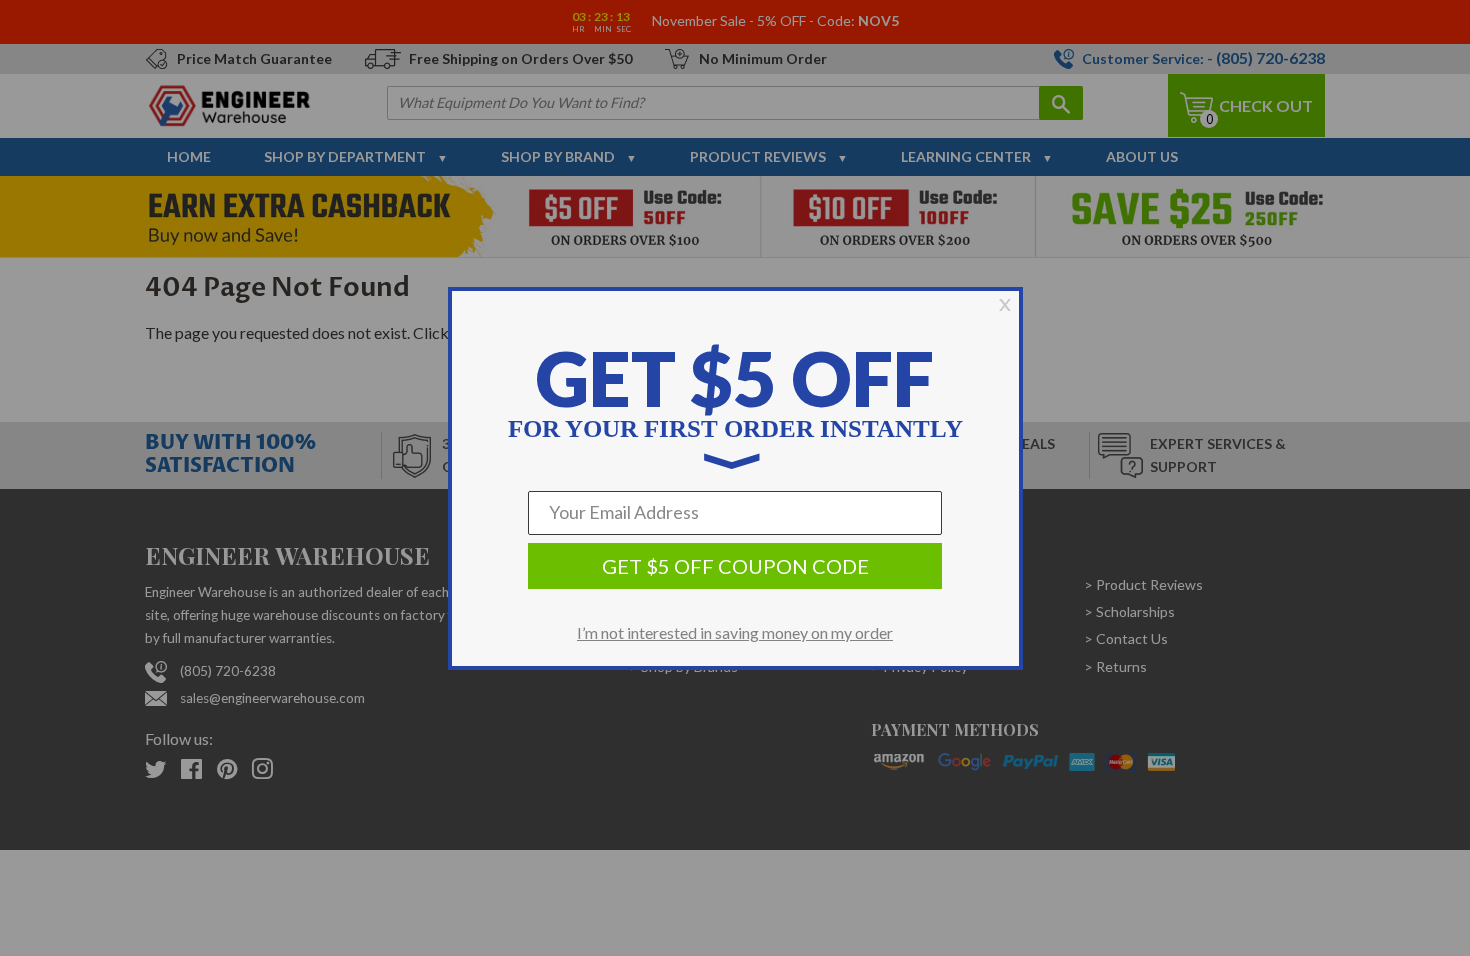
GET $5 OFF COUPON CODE (735, 566)
